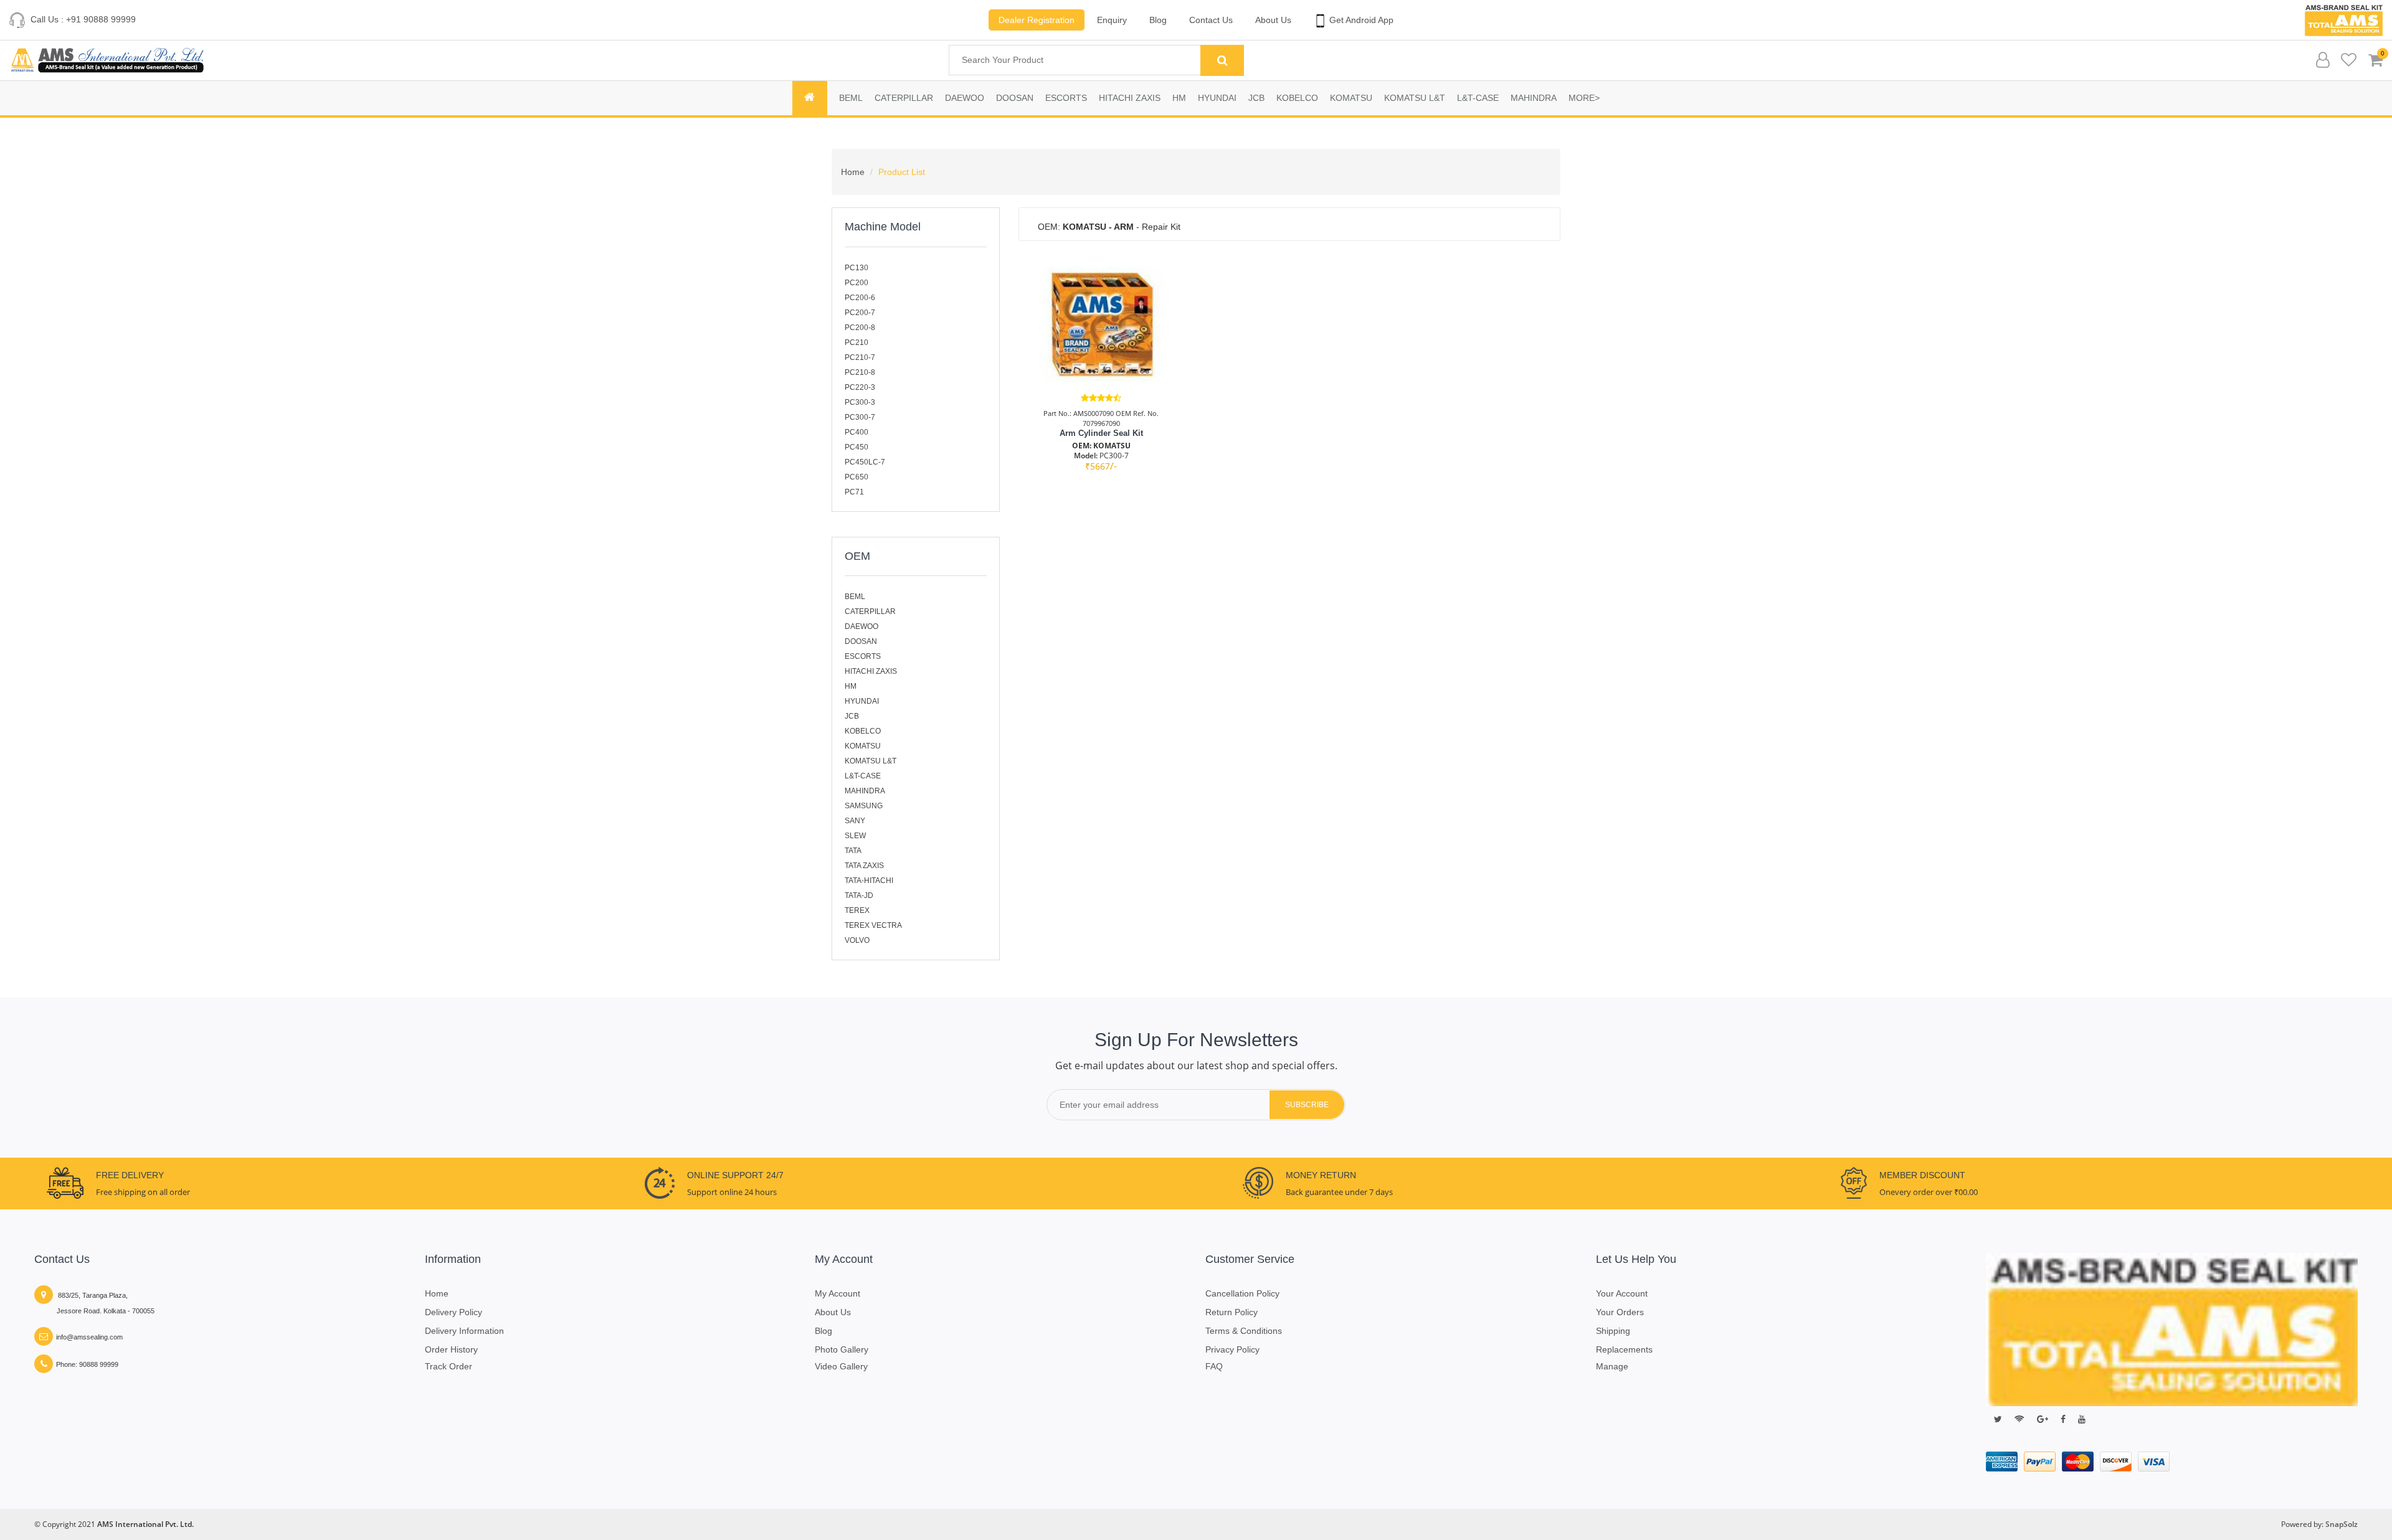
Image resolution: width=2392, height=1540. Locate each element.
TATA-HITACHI (869, 881)
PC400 (857, 432)
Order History (451, 1349)
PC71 (854, 492)
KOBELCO (1297, 98)
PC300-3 (860, 402)
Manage (1612, 1366)
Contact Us (1211, 20)
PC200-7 (860, 313)
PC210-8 (860, 372)
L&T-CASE (1478, 98)
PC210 (857, 342)
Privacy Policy (1232, 1349)
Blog (1158, 20)
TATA (853, 851)
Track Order (448, 1366)
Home (853, 172)
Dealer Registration (1037, 20)
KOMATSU (1351, 98)
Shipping (1613, 1331)
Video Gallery (841, 1366)
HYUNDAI (1217, 98)
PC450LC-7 (865, 462)
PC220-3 (860, 387)
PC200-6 (860, 298)
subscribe (1307, 1105)
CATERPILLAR (904, 98)
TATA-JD (859, 895)
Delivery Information (464, 1331)
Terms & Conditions (1244, 1331)
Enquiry (1112, 20)
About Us (1273, 20)
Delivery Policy (453, 1312)
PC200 (857, 283)
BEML (851, 98)
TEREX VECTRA (873, 925)
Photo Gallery (842, 1349)
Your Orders (1620, 1312)
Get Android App (1360, 20)
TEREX (857, 910)
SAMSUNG (864, 806)
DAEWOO (965, 98)
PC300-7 (860, 417)
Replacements (1624, 1349)
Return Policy (1232, 1312)
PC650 (857, 477)
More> (1584, 98)
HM (1179, 98)
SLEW (855, 836)
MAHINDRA (1534, 98)
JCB (1256, 98)
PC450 (857, 447)
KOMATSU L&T (1415, 98)
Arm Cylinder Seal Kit (1101, 433)
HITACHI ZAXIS (1130, 98)
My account (838, 1293)
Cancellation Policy (1242, 1293)
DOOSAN (1015, 98)
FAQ (1214, 1366)
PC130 (857, 268)
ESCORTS (1066, 98)
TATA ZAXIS (864, 866)
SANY (855, 821)
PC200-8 (860, 328)
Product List (902, 172)
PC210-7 (860, 357)
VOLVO (857, 940)
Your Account (1622, 1293)
